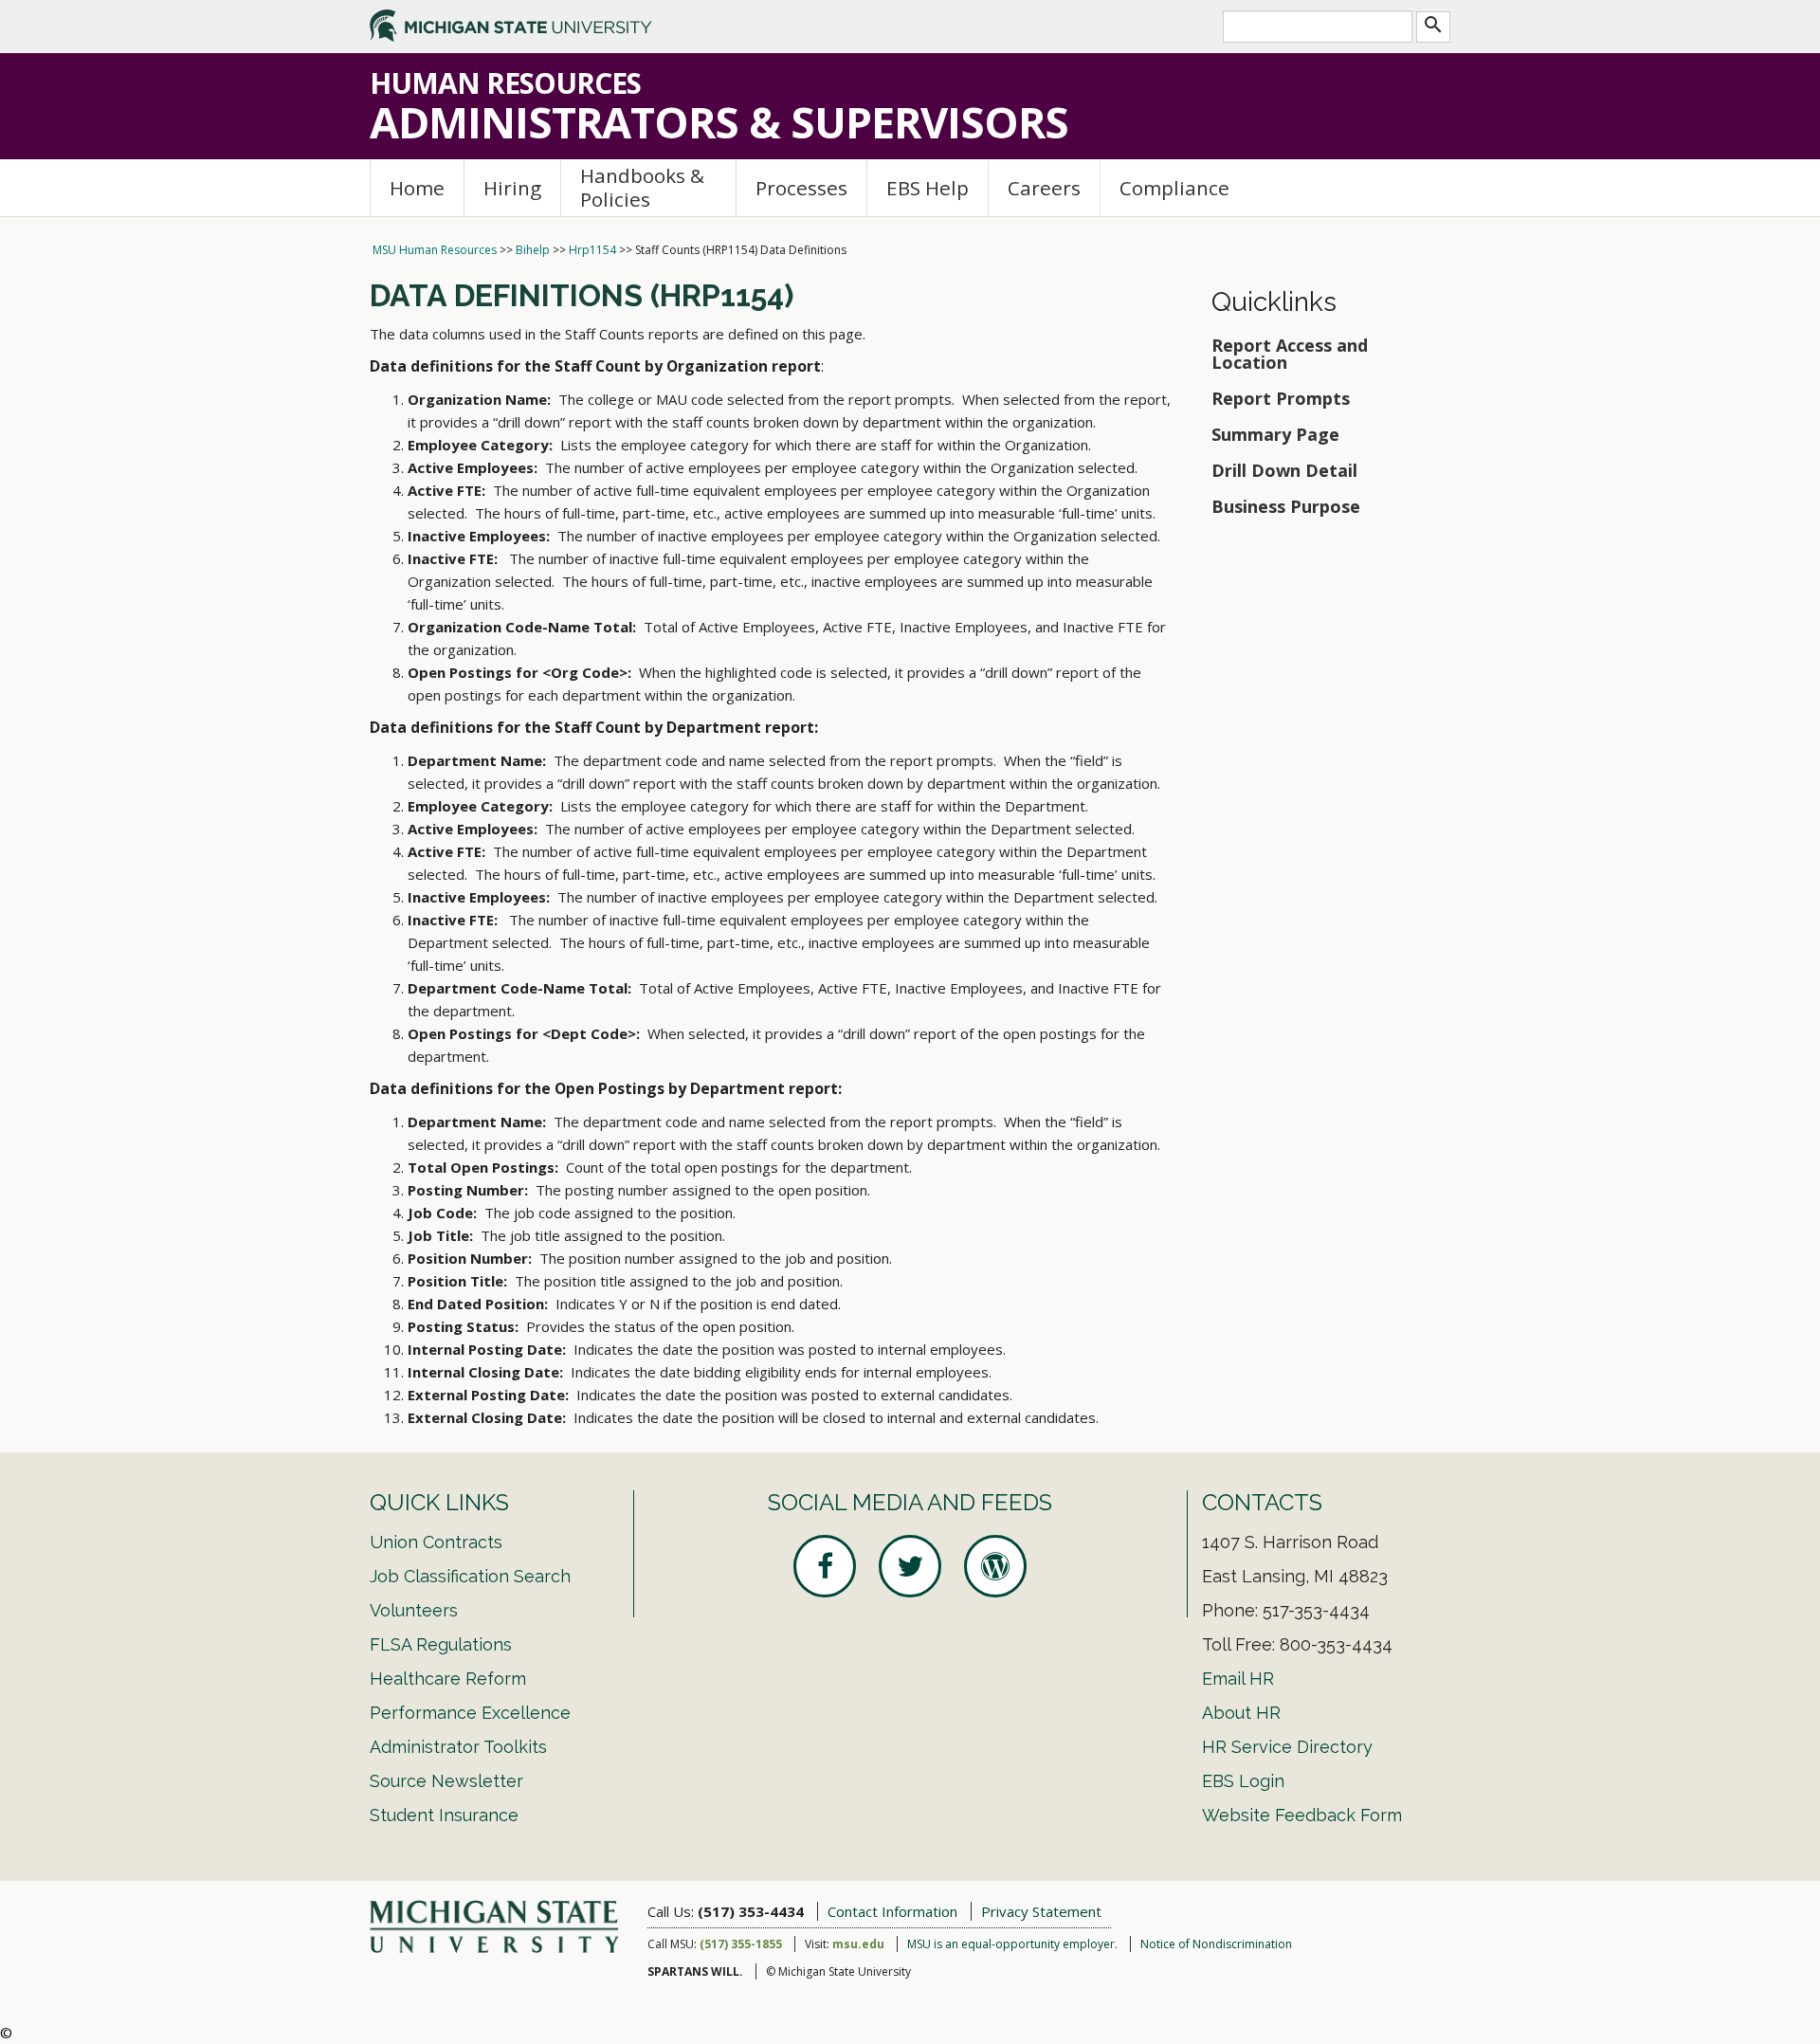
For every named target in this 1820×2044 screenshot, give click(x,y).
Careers (1044, 188)
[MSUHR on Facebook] (825, 1566)
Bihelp (533, 250)
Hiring (512, 188)
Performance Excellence (470, 1713)
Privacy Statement (1041, 1911)
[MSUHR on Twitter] (910, 1566)
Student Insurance (444, 1815)
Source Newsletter (446, 1781)
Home (417, 188)
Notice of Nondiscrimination (1216, 1944)
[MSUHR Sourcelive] (995, 1566)
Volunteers (414, 1610)
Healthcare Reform (448, 1679)
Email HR (1238, 1679)
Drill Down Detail (1284, 470)
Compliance (1174, 188)
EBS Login (1243, 1781)
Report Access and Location (1290, 354)
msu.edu (858, 1944)
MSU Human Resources (435, 250)
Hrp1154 (592, 250)
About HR (1241, 1713)
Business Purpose (1286, 506)
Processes (801, 188)
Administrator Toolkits (458, 1747)
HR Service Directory (1287, 1747)
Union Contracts (436, 1542)
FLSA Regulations (441, 1644)
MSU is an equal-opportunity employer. (1012, 1944)
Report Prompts (1281, 398)
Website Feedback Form (1302, 1815)
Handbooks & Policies (642, 187)
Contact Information (892, 1911)
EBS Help (928, 188)
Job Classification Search (470, 1576)
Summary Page (1275, 434)
